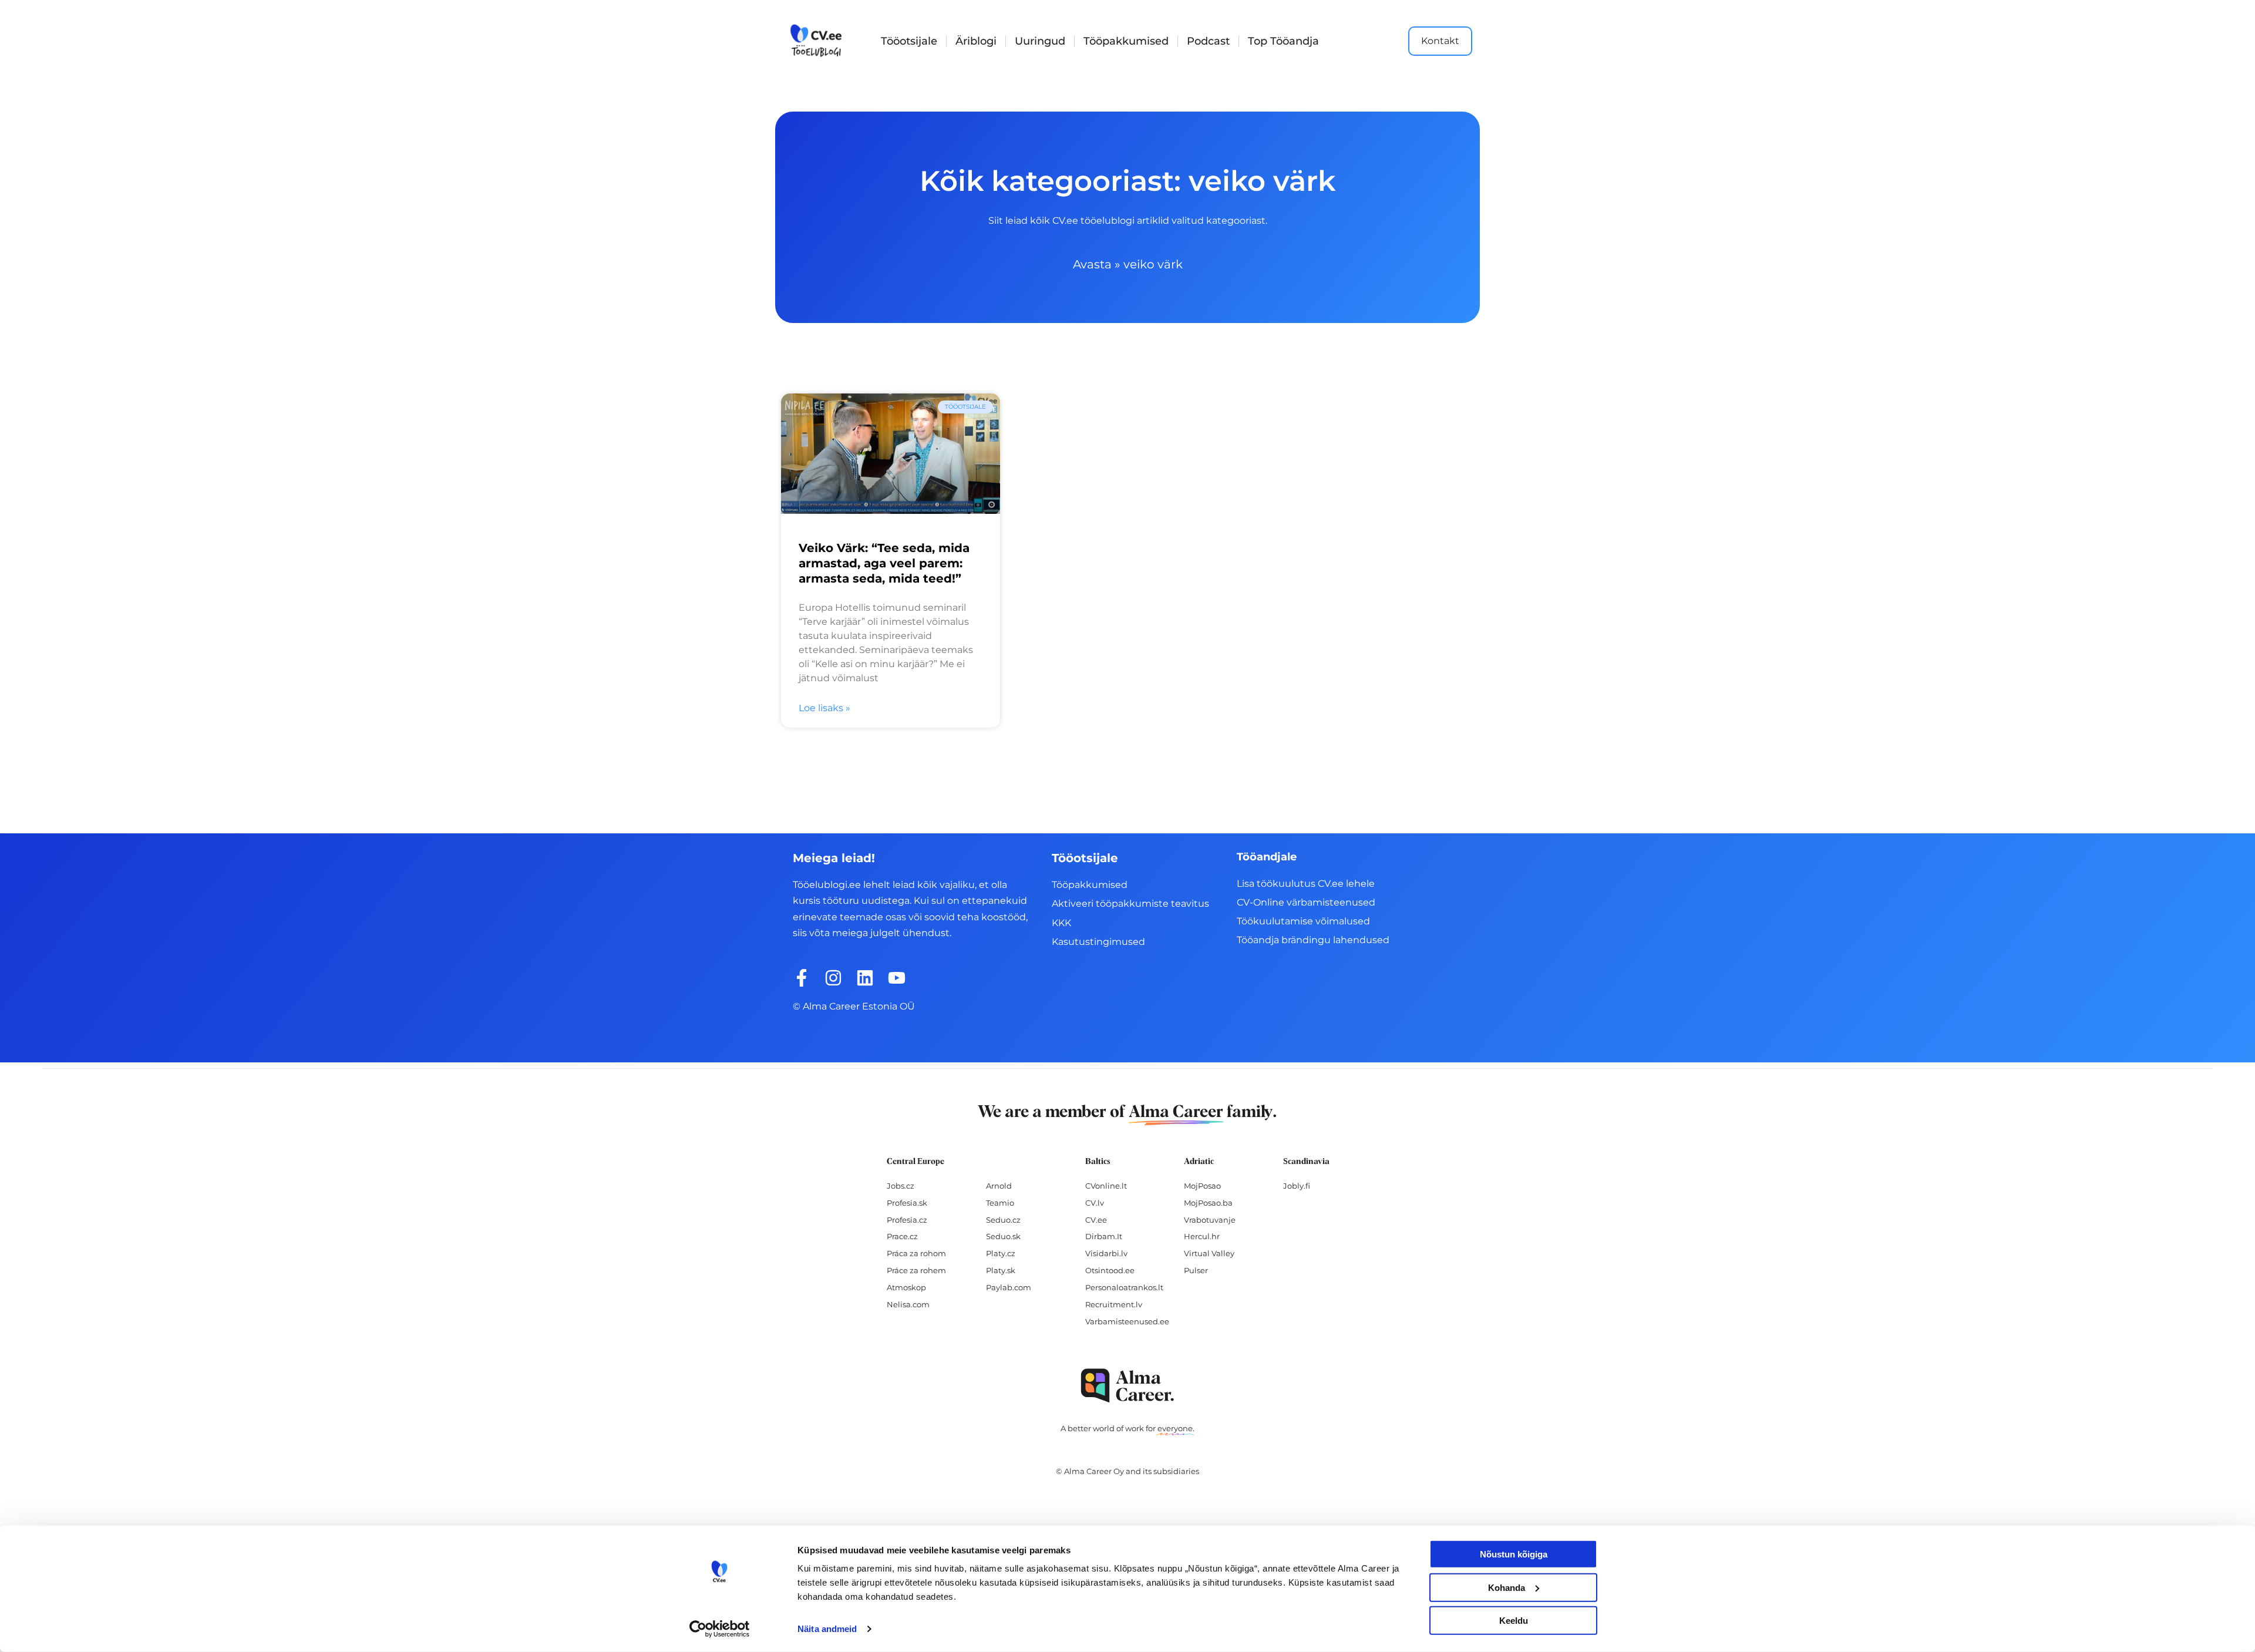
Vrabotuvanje (1210, 1220)
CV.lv (1095, 1203)
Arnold (999, 1186)
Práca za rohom (916, 1253)
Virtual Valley (1209, 1253)
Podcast (1208, 41)
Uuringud (1040, 41)
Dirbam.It (1104, 1236)
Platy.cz (1001, 1253)
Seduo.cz (1003, 1220)
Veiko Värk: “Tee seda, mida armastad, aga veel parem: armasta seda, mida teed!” (884, 563)
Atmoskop (906, 1287)
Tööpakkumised (1126, 41)
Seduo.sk (1003, 1236)
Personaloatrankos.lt (1124, 1287)
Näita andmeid (827, 1629)
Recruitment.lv (1114, 1304)
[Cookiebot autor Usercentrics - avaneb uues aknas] (720, 1629)
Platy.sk (1001, 1270)
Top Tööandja (1283, 41)
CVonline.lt (1106, 1186)
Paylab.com (1009, 1287)
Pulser (1196, 1270)
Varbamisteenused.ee (1127, 1321)
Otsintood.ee (1110, 1270)
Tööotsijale (909, 41)
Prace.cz (902, 1236)
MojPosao (1202, 1186)
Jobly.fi (1297, 1186)
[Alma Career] (1127, 1386)
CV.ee (1096, 1220)
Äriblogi (976, 41)
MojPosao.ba (1208, 1203)
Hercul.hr (1202, 1236)
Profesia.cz (907, 1220)
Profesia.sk (907, 1203)
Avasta (1092, 264)
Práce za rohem (916, 1270)
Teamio (1000, 1203)
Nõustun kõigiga (1514, 1554)
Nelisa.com (908, 1304)
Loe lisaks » (824, 708)
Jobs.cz (901, 1186)
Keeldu (1514, 1621)
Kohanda (1507, 1587)
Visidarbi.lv (1106, 1253)
